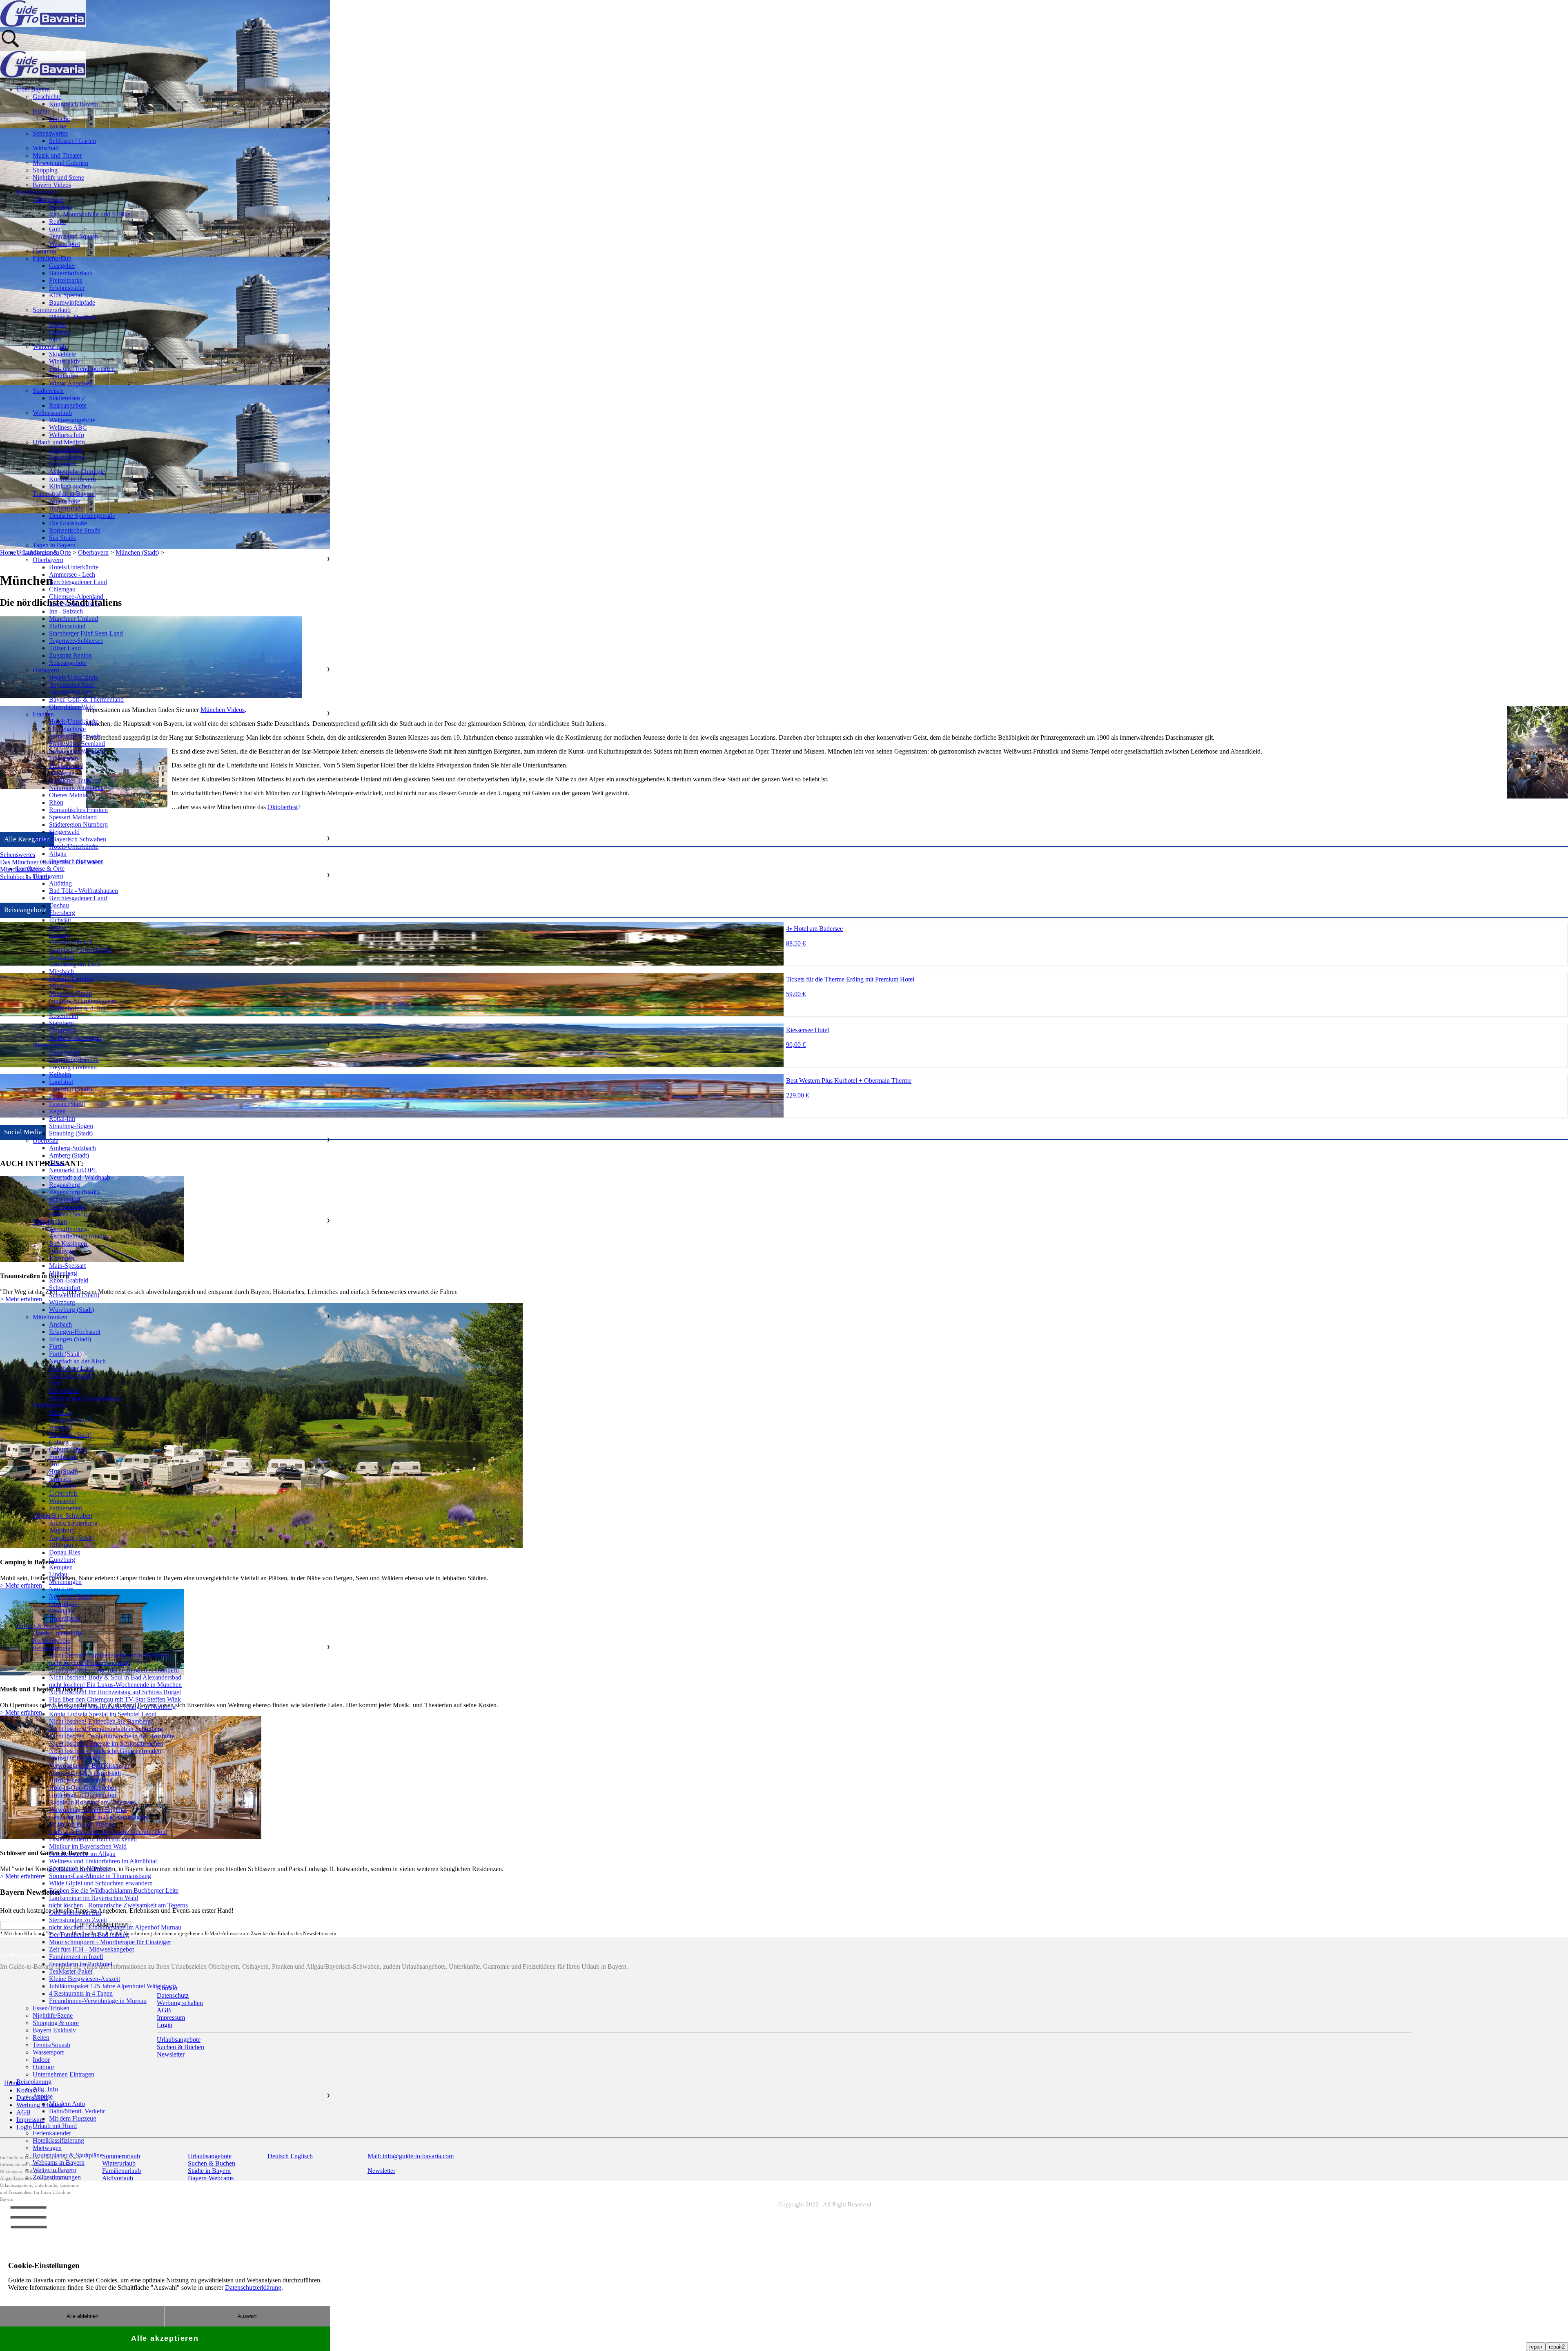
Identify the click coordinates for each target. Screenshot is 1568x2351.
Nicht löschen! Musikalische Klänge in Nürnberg (112, 1707)
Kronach (60, 1479)
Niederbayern (50, 1045)
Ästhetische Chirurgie (77, 472)
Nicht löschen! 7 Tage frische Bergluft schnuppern (114, 1670)
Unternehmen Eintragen (63, 2074)
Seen (55, 339)
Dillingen (61, 1545)
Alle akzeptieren (165, 2338)
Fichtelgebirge (67, 729)
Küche (58, 126)
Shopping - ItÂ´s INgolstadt (85, 1773)
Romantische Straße (75, 530)
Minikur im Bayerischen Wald (88, 1846)
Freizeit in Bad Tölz (75, 1758)
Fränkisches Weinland (77, 751)
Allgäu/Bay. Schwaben (62, 1516)
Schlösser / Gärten (72, 141)
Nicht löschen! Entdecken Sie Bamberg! (101, 1721)
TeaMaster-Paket (71, 1971)
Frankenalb (63, 758)
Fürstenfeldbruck (71, 942)
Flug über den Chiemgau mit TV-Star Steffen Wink (115, 1699)
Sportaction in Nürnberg (80, 1868)
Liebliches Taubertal (75, 780)
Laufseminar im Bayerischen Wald (94, 1898)
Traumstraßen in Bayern (64, 494)
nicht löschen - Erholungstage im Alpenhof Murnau (115, 1927)
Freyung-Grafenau (73, 1067)
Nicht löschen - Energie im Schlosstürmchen (106, 1743)
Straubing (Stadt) (71, 1133)
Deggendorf (65, 1052)
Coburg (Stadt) (68, 1449)
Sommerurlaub (52, 310)
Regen (57, 1111)
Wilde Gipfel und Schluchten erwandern (101, 1883)
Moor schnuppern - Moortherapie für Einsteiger (110, 1942)
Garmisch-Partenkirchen (80, 949)
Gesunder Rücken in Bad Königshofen (99, 1817)
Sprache (59, 119)
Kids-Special (66, 295)
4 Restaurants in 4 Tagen (81, 1993)
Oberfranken (49, 1405)
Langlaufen (64, 376)
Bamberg (61, 1413)
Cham (57, 1163)
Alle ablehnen (82, 2316)
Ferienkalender (52, 2133)
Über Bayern (33, 89)
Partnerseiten (66, 1508)
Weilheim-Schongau (75, 1038)
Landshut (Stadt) (70, 1089)
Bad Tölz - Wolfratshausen (84, 891)
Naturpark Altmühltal (76, 788)
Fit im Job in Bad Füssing (82, 1824)
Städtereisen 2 (67, 398)
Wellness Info (67, 435)
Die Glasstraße (68, 523)
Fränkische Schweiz (75, 736)
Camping (45, 251)
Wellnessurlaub (52, 413)
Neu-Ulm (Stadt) (71, 1596)
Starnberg (61, 1023)
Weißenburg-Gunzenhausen (85, 1398)
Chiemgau (62, 589)
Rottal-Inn (62, 1119)
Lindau (58, 1574)
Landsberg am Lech (75, 964)
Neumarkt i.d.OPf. (73, 1170)
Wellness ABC (68, 427)
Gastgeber (62, 266)
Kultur (41, 111)
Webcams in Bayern (59, 2163)
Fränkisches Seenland (77, 744)
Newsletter (381, 2171)
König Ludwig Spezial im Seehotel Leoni (103, 1714)
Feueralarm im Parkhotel (81, 1964)
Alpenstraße (65, 501)
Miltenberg (63, 1273)
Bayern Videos (52, 185)
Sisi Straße (63, 538)
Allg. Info (45, 2089)
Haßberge (62, 773)
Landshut (61, 1082)
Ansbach (60, 1324)
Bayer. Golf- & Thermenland (86, 699)
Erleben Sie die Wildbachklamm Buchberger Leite (114, 1890)
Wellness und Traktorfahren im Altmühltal (103, 1861)
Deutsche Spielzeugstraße (82, 516)
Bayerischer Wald (72, 685)
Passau (58, 1096)
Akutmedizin (66, 449)
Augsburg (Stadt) (71, 1538)
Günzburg (62, 1560)
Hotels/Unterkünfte (74, 567)
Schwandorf (65, 1199)
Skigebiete (62, 354)
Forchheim (63, 1457)
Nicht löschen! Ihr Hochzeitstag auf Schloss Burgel (115, 1692)
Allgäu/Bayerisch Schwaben (69, 839)
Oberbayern (48, 560)
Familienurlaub (52, 258)
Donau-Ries (65, 1552)
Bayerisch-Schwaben (76, 861)
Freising (59, 935)
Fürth (56, 1346)
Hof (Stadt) (63, 1471)
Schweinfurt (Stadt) (74, 1295)
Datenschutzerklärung (253, 2287)
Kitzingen (62, 1258)
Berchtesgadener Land (78, 582)
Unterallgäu (64, 1618)
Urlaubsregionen (38, 552)
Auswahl (248, 2316)
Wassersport (65, 244)
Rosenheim (63, 1016)
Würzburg (62, 1302)
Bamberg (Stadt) (70, 1420)
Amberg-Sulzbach (72, 1148)
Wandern (61, 207)
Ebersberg (62, 913)
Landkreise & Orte (40, 869)
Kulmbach (62, 1486)
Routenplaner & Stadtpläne (68, 2155)
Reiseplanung (34, 2082)
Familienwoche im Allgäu (82, 1854)
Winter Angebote (71, 383)
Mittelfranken (50, 1317)
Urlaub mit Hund (55, 2126)
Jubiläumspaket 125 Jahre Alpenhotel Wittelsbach (113, 1986)
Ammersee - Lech (72, 574)
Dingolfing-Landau (74, 1060)
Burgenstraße (66, 508)
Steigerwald (64, 832)
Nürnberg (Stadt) (71, 1376)
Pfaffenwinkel (67, 626)
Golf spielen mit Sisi (75, 1913)
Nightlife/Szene (53, 2015)
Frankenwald (66, 766)
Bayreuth (61, 1427)
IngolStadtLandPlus (75, 604)
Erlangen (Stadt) (70, 1339)
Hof (54, 1464)
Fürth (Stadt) (65, 1354)
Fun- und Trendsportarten (82, 369)
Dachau (59, 905)
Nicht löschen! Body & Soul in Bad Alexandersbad (115, 1677)
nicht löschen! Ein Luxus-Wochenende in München (115, 1685)
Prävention (63, 464)
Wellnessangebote (72, 420)
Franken (43, 714)
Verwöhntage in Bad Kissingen (89, 1765)
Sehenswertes (50, 133)
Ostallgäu (61, 1611)
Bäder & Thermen (72, 317)
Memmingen (65, 1582)
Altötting (60, 883)
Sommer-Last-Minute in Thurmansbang (100, 1876)
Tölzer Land (65, 648)
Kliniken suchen (70, 486)
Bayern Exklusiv (54, 2030)
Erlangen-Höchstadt (75, 1332)
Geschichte (47, 97)
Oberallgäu (63, 1604)
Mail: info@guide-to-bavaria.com (411, 2156)
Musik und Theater (57, 155)
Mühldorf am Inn (71, 979)
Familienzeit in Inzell (76, 1957)
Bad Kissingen (68, 1244)
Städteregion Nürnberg (78, 824)
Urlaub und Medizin (59, 442)
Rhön (56, 802)
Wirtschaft (46, 148)
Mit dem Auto (67, 2104)
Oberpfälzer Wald (72, 707)
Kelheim (60, 1074)
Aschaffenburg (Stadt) (78, 1236)
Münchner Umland (73, 619)
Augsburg (62, 1530)
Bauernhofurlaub (71, 273)
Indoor (58, 325)
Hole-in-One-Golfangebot (82, 1788)
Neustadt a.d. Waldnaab (80, 1177)
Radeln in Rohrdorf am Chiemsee (92, 1802)
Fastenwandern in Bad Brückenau (93, 1839)
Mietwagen (47, 2148)
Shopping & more (56, 2023)
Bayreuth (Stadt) (70, 1435)
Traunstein (62, 1030)
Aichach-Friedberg (73, 1523)
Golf (55, 229)
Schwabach (64, 1391)
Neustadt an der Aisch (77, 1361)
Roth (55, 1383)
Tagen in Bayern (54, 545)
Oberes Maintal (69, 795)
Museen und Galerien (60, 163)
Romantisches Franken (78, 810)
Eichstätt (60, 920)
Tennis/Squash (51, 2045)
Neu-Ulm (61, 1589)
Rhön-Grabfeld (69, 1280)
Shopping (45, 170)
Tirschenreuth (67, 1207)
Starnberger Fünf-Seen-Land (86, 633)
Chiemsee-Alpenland (76, 597)
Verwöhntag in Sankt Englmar (88, 1810)
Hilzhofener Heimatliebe (81, 1780)
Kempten (61, 1567)
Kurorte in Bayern (72, 479)
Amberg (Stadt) (69, 1155)
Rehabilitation (67, 457)
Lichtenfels (63, 1493)
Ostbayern (46, 670)
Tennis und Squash (73, 236)
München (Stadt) (71, 994)
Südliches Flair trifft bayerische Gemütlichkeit (108, 1832)
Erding (58, 927)
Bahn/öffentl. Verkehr (77, 2111)
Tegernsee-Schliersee (76, 641)
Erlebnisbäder (67, 288)
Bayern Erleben (37, 192)
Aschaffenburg (68, 1229)
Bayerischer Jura (70, 692)
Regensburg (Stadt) (74, 1192)
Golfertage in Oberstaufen (82, 1795)
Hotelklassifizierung (58, 2140)
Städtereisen (48, 391)
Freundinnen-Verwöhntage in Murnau (98, 2001)
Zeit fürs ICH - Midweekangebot (91, 1949)
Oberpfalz (46, 1141)
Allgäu (58, 854)
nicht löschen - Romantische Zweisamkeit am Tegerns (118, 1905)
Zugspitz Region (70, 655)
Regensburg (65, 1185)
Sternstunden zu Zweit (78, 1920)
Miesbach (61, 971)
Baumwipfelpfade (72, 302)
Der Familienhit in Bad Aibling (89, 1935)
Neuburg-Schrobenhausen (83, 1001)
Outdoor (60, 332)
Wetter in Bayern (55, 2170)
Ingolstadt (62, 957)
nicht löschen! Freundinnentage (89, 1663)
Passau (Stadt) (67, 1104)
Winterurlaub (49, 347)
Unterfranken (50, 1221)
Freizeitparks (66, 280)
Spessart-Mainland (73, 817)
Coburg (59, 1442)
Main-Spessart (67, 1266)
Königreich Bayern (74, 104)
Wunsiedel (62, 1501)
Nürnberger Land (71, 1368)
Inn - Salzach (66, 611)
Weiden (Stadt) (68, 1214)
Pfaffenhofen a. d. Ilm (77, 1008)
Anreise (43, 2096)
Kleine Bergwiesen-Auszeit (85, 1979)
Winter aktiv (65, 361)
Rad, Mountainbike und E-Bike (90, 214)
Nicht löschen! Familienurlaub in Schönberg (106, 1729)
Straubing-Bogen (71, 1126)
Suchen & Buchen (40, 1626)
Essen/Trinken (51, 2008)
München (61, 986)
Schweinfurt (65, 1288)
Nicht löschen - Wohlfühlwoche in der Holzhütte (112, 1736)
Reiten (57, 222)
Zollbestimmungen (57, 2177)
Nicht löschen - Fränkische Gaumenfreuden (105, 1751)
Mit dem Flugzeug (73, 2118)
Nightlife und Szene (58, 177)
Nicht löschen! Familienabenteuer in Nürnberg (109, 1655)
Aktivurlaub (48, 200)
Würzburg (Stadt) (71, 1310)
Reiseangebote (68, 405)
